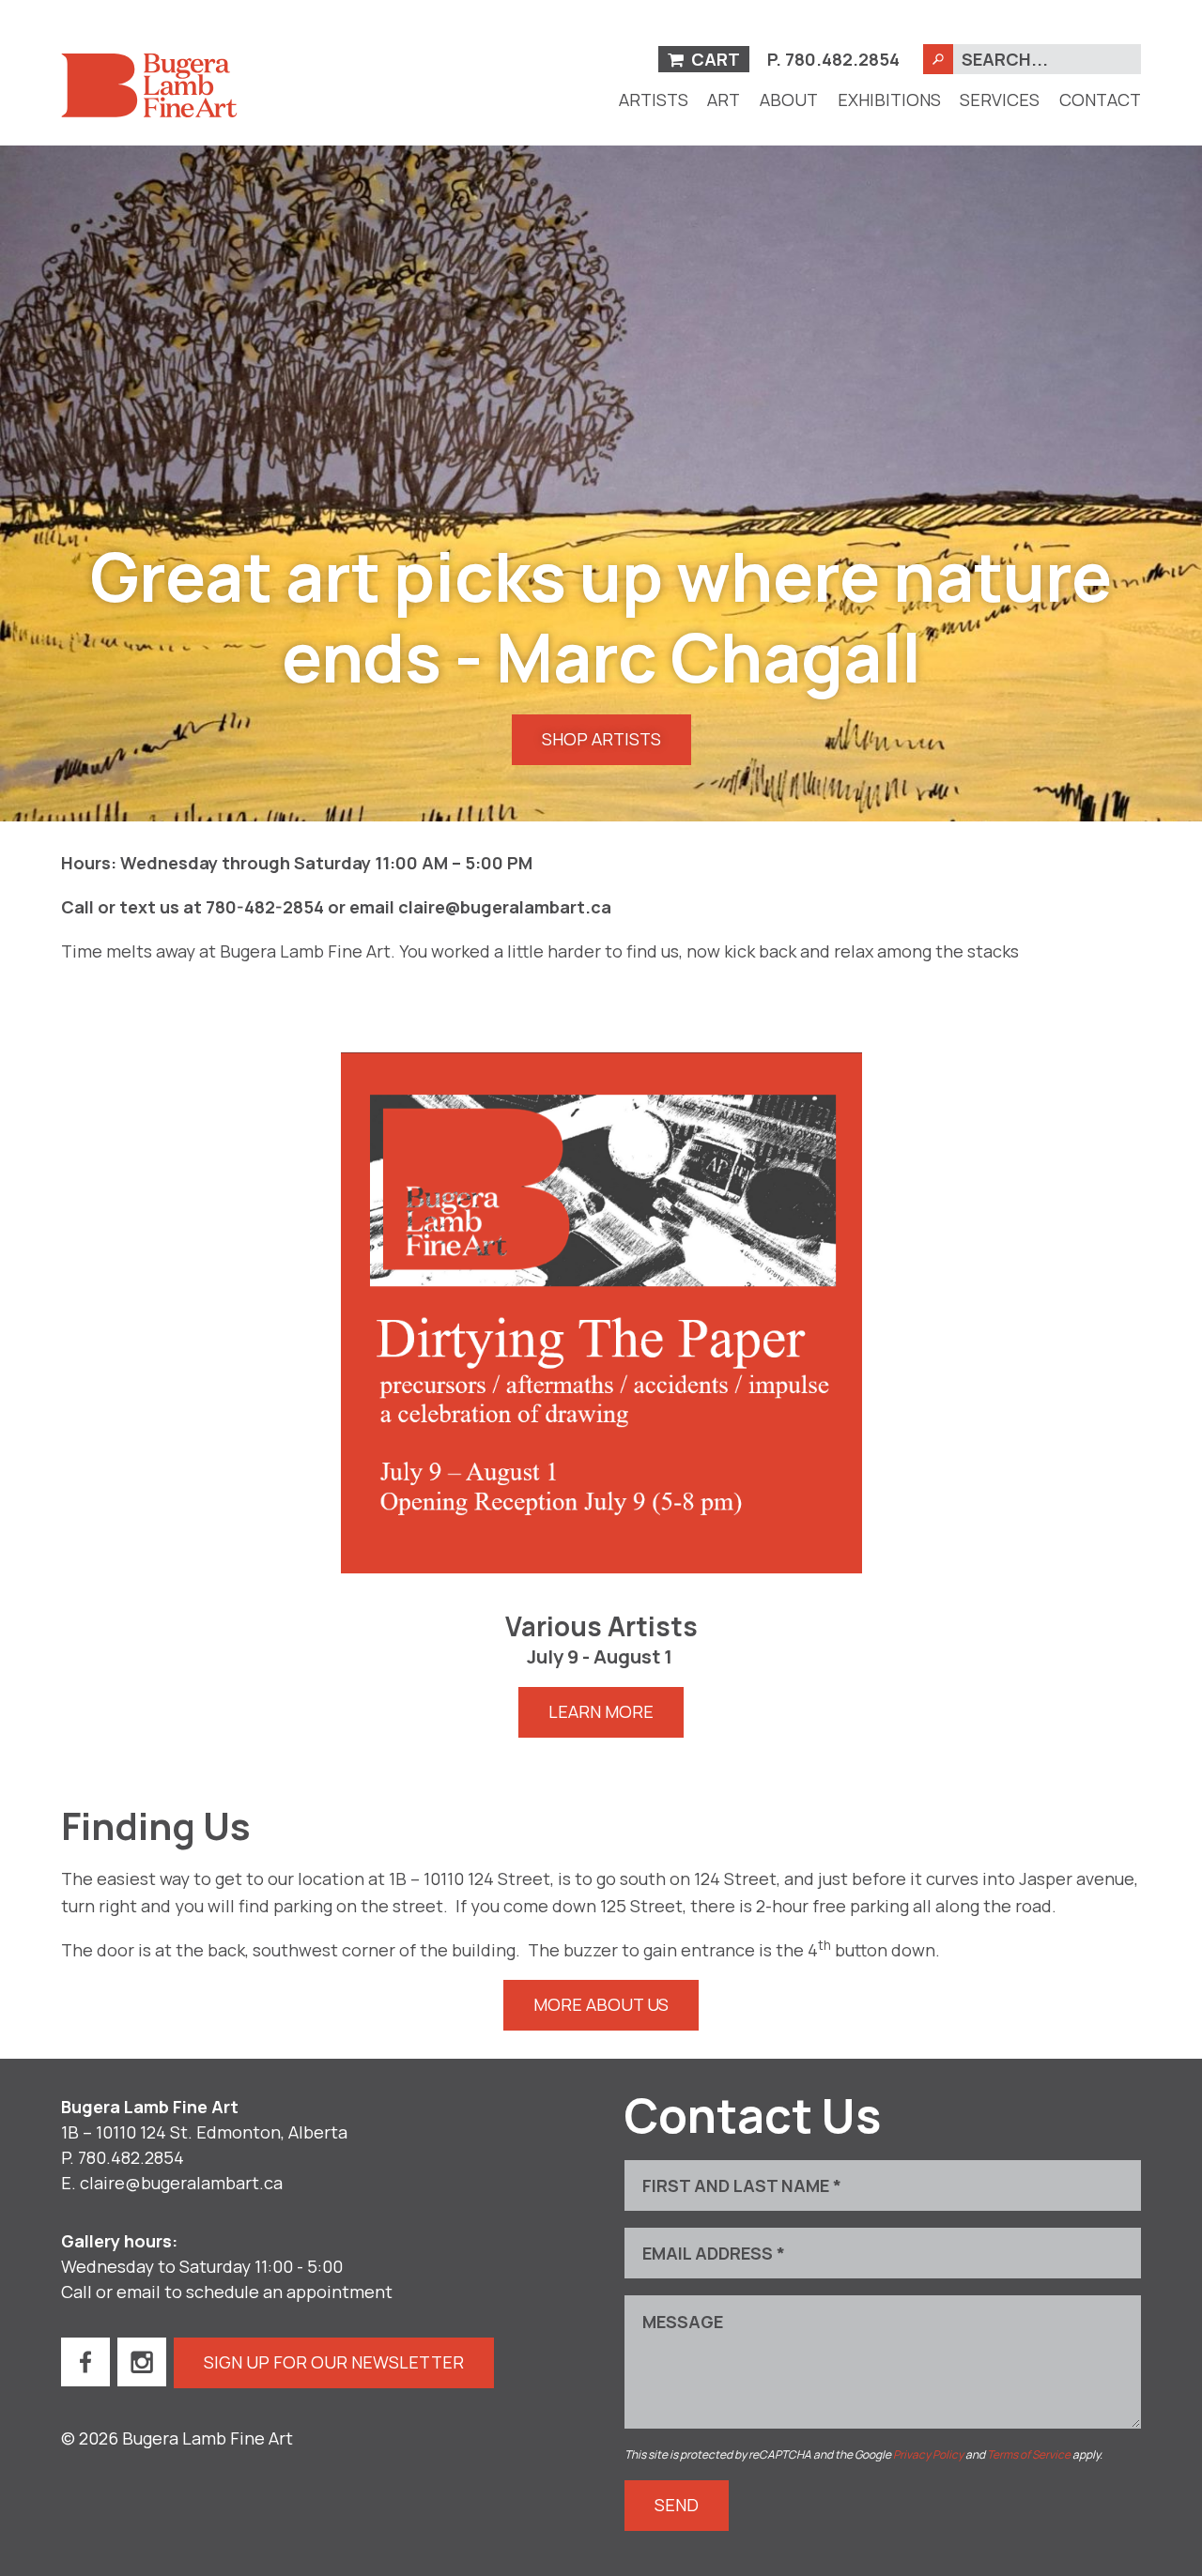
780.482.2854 (842, 59)
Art (724, 100)
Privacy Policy (928, 2454)
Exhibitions (889, 100)
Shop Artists (601, 739)
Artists (654, 100)
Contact (1100, 100)
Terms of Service (1029, 2454)
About (789, 100)
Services (1000, 100)
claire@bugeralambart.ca (181, 2183)
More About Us (601, 2004)
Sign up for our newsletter (334, 2362)
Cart (714, 59)
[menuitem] (654, 100)
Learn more (601, 1711)
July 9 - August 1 (600, 1657)
